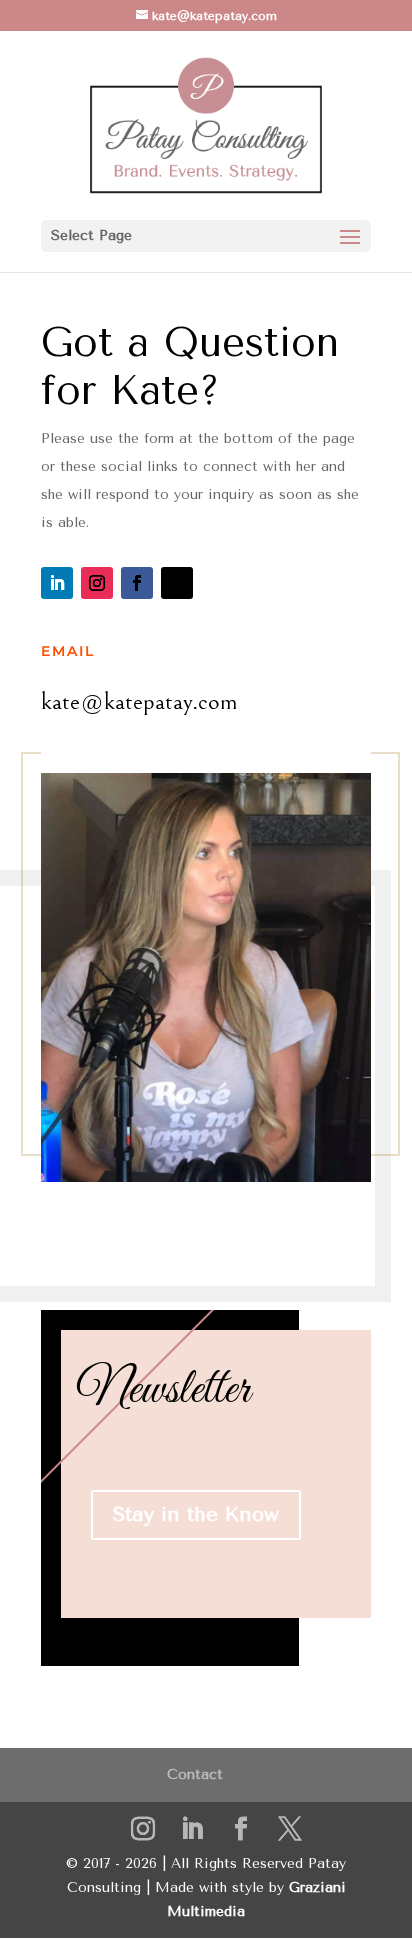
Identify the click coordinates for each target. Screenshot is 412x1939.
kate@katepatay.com (139, 701)
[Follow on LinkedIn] (57, 583)
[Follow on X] (177, 583)
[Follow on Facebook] (137, 583)
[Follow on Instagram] (97, 583)
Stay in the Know (196, 1514)
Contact (195, 1774)
